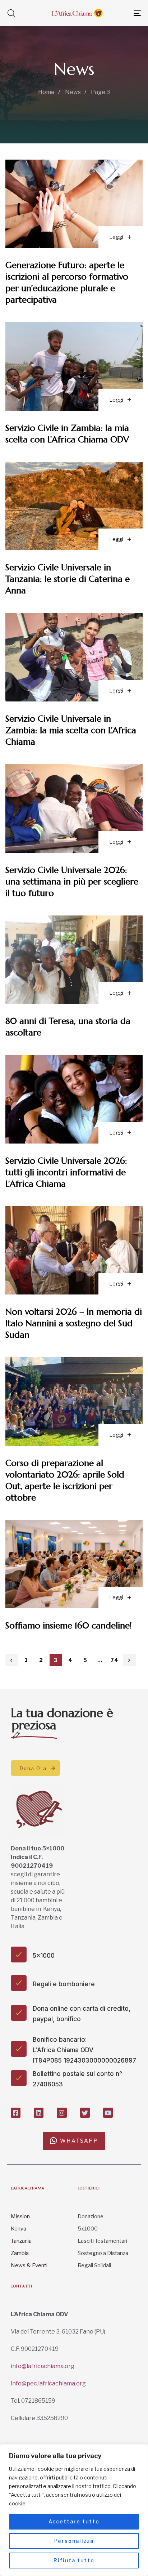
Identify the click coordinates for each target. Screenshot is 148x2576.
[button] (11, 13)
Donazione (91, 2216)
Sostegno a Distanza (103, 2253)
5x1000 (88, 2229)
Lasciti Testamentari (102, 2241)
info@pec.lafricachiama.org (48, 2383)
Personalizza (74, 2541)
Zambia (20, 2253)
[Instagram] (62, 2113)
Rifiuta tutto (74, 2560)
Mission (20, 2216)
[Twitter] (85, 2113)
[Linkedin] (39, 2113)
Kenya (18, 2229)
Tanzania (21, 2241)
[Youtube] (108, 2113)
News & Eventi (29, 2265)
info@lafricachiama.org (43, 2366)
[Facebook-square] (16, 2113)
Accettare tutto (74, 2521)
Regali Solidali (94, 2265)
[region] (74, 2510)
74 (115, 1660)
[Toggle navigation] (119, 13)
